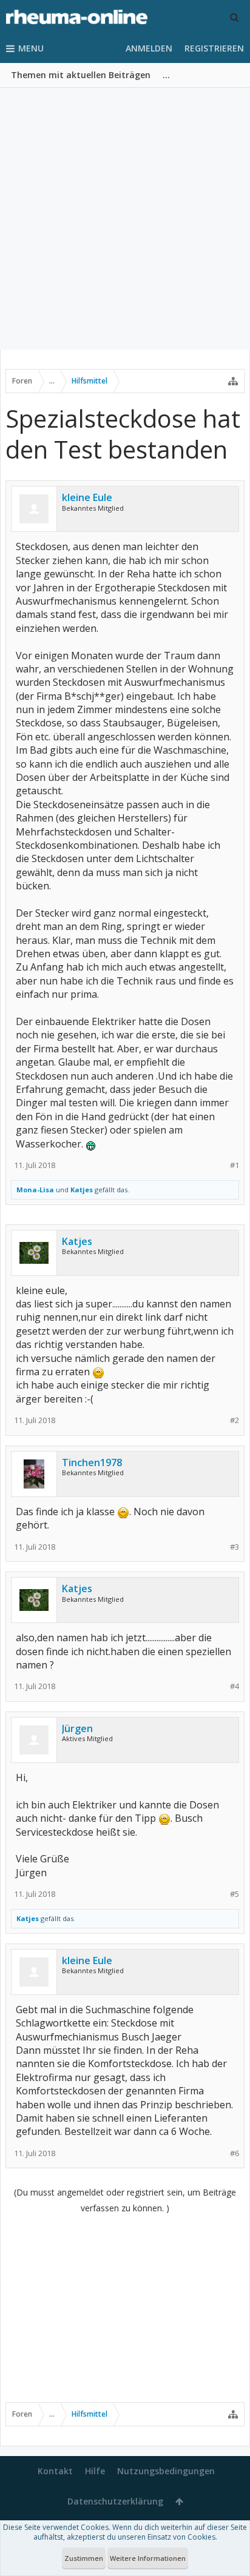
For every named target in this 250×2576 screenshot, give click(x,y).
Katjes (82, 1190)
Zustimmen (84, 2558)
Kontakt (55, 2471)
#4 (235, 1686)
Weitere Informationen (148, 2558)
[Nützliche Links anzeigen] (233, 381)
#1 (235, 1165)
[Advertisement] (125, 219)
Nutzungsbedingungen (166, 2471)
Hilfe (95, 2471)
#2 (235, 1420)
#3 (235, 1547)
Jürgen (77, 1728)
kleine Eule (87, 497)
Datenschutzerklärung (115, 2501)
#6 (235, 2153)
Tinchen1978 (92, 1462)
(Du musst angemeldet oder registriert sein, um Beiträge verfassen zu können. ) (125, 2200)
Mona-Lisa (35, 1190)
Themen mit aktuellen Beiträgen (81, 75)
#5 (235, 1894)
